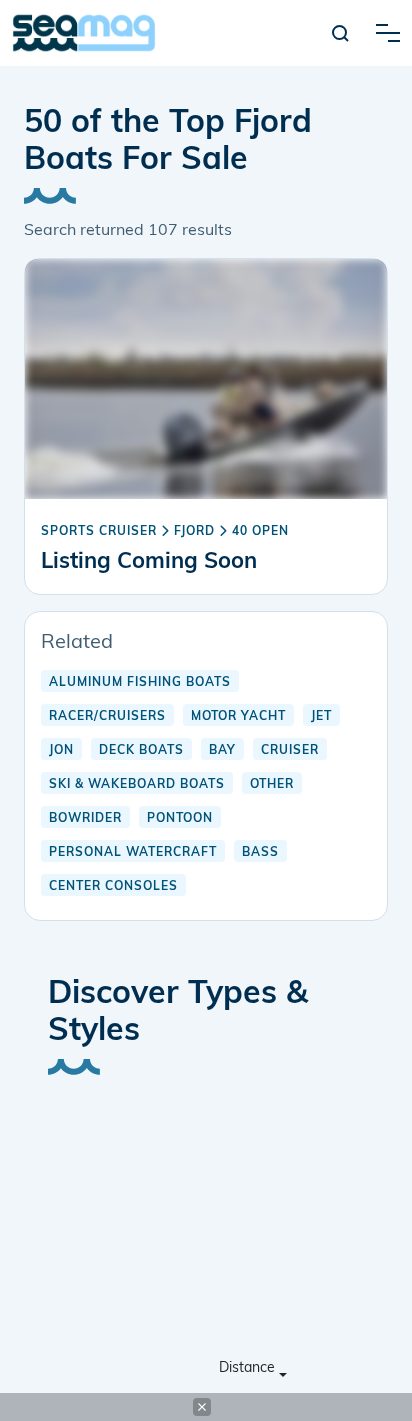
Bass (260, 853)
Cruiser (290, 751)
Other (272, 785)
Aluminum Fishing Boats (140, 683)
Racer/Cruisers (107, 717)
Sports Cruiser (99, 532)
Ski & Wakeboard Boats (137, 785)
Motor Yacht (238, 717)
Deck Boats (141, 751)
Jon (61, 751)
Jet (321, 717)
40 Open (260, 532)
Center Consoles (113, 887)
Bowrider (85, 819)
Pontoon (180, 819)
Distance (247, 1368)
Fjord (194, 532)
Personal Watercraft (133, 853)
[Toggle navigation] (388, 33)
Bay (222, 751)
